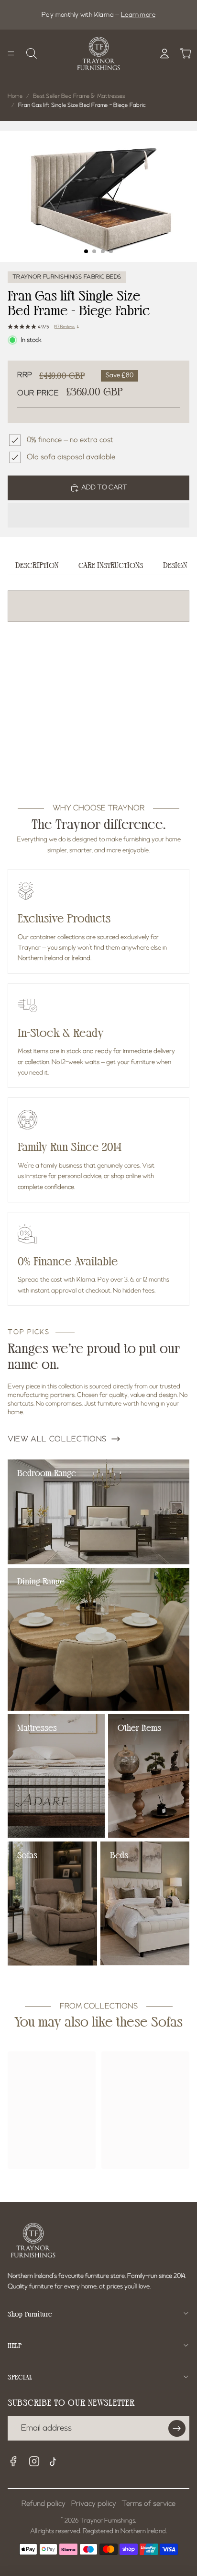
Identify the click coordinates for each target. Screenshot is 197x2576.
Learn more (138, 15)
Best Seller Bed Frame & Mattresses (79, 96)
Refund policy (44, 2504)
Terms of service (148, 2504)
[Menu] (11, 53)
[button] (98, 515)
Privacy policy (94, 2504)
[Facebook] (13, 2462)
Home (15, 96)
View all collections (57, 1439)
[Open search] (32, 53)
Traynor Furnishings (108, 2521)
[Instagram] (34, 2462)
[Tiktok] (55, 2463)
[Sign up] (177, 2429)
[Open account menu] (164, 53)
